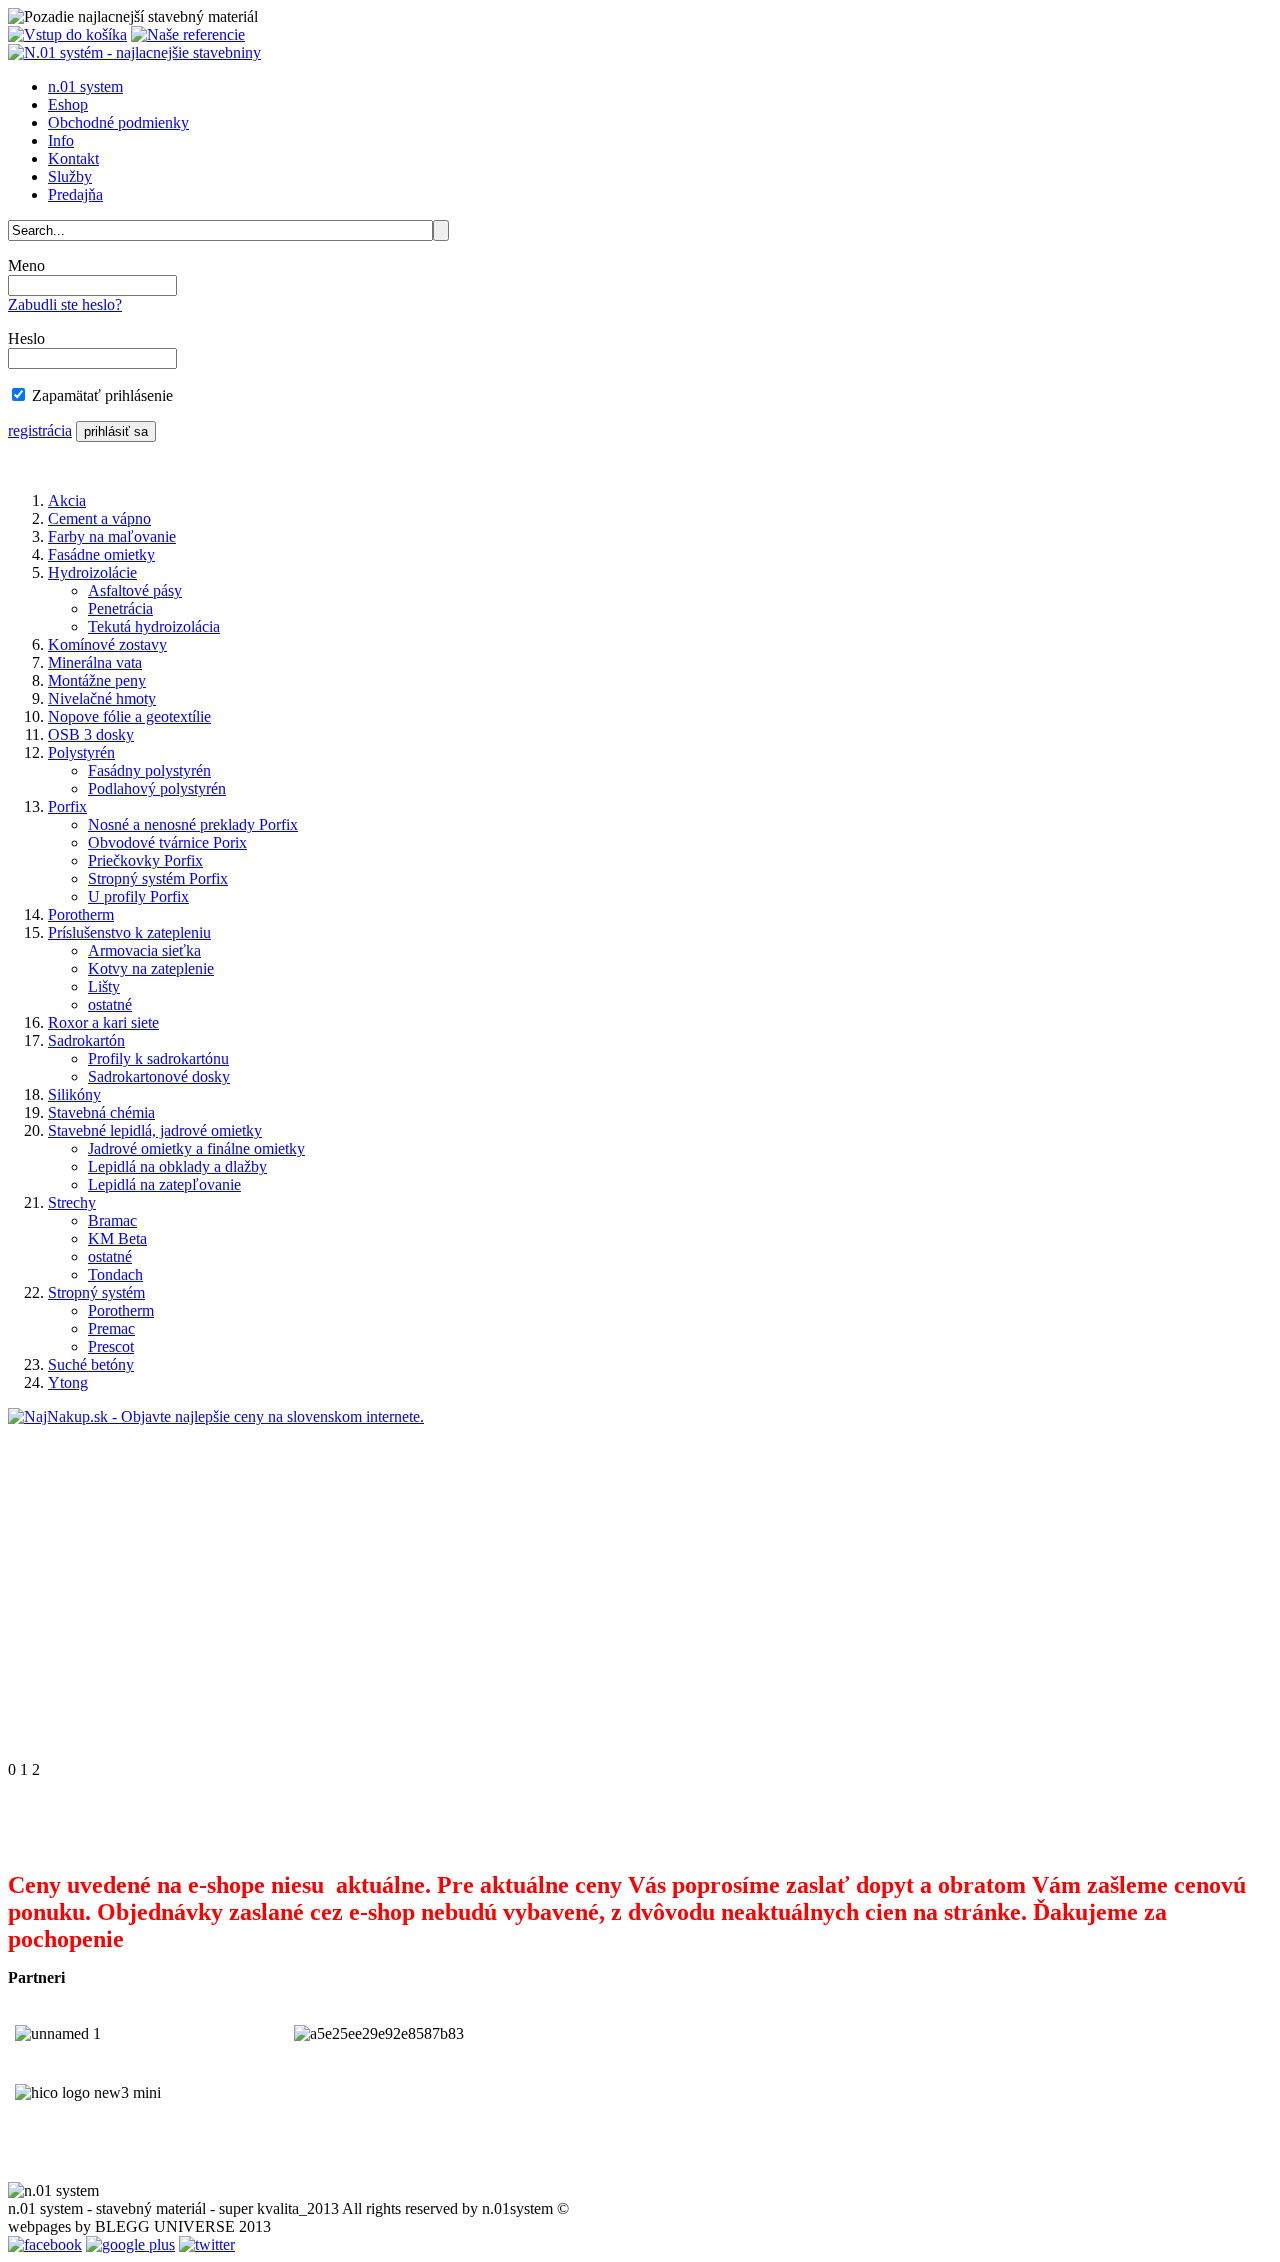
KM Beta (117, 1238)
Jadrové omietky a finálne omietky (196, 1148)
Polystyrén (81, 752)
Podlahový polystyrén (157, 788)
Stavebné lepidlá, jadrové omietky (155, 1130)
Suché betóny (91, 1364)
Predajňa (75, 194)
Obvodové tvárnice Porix (167, 842)
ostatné (110, 1004)
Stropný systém (96, 1292)
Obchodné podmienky (118, 122)
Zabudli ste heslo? (65, 304)
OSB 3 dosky (91, 734)
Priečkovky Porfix (145, 860)
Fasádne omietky (101, 554)
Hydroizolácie (92, 572)
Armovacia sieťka (144, 950)
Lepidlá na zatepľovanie (164, 1184)
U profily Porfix (138, 896)
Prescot (111, 1346)
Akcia (67, 500)
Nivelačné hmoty (102, 698)
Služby (70, 176)
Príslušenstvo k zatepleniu (129, 932)
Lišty (104, 986)
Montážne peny (97, 680)
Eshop (68, 104)
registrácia (40, 430)
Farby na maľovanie (112, 536)
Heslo (26, 338)
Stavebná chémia (101, 1112)
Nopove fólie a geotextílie (129, 716)
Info (61, 140)
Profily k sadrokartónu (158, 1058)
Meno (26, 265)
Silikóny (74, 1094)
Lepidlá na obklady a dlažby (177, 1166)
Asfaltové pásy (135, 590)
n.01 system (85, 86)
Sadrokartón (86, 1040)
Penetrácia (120, 608)
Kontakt (73, 158)
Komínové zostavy (107, 644)
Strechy (72, 1202)
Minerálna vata (95, 662)
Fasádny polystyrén (149, 770)
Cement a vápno (99, 518)
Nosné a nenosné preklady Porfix (193, 824)
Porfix (67, 806)
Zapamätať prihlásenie (102, 395)
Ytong (68, 1382)
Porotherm (81, 914)
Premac (111, 1328)
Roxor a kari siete (103, 1022)
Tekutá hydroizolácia (154, 626)
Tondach (115, 1274)
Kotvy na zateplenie (151, 968)
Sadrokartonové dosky (159, 1076)
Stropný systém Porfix (158, 878)
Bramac (112, 1220)
